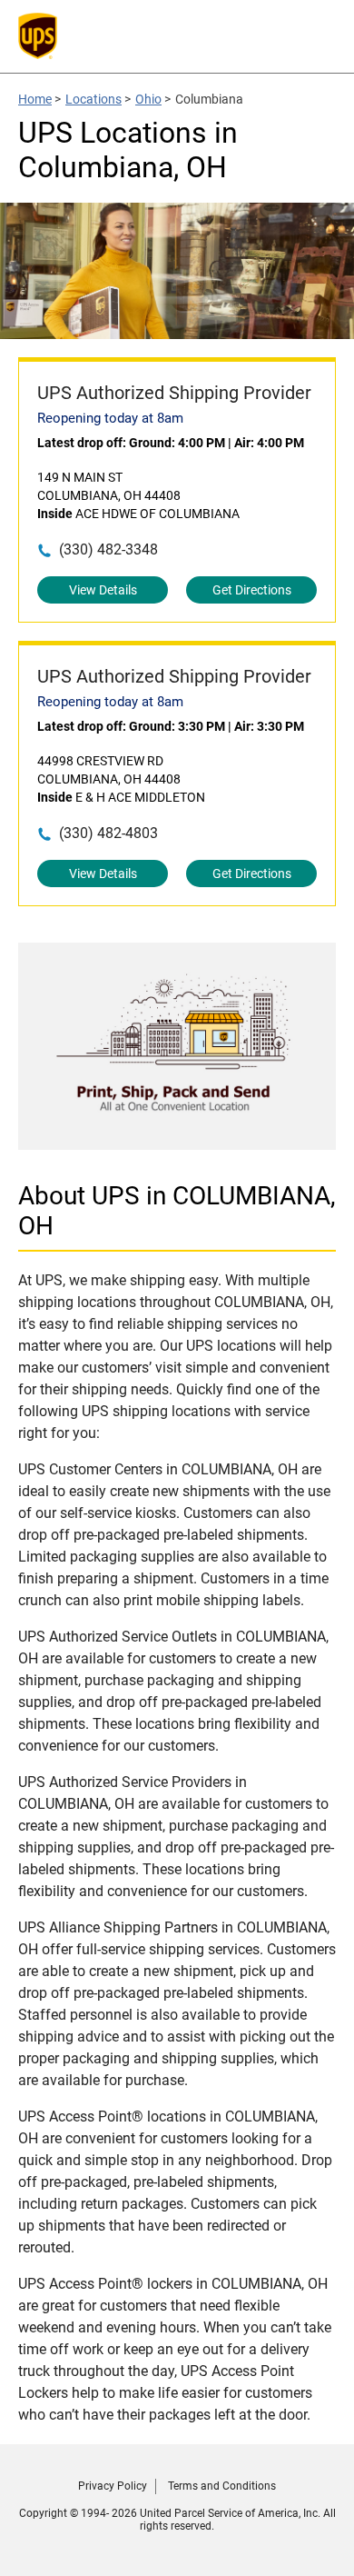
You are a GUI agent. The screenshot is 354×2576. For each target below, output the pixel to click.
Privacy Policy (113, 2486)
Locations (93, 99)
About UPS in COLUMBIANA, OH (177, 1211)
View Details (103, 590)
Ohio (148, 99)
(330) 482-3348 (108, 549)
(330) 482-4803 (108, 833)
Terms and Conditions (222, 2486)
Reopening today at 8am (110, 418)
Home (35, 99)
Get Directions (252, 590)
